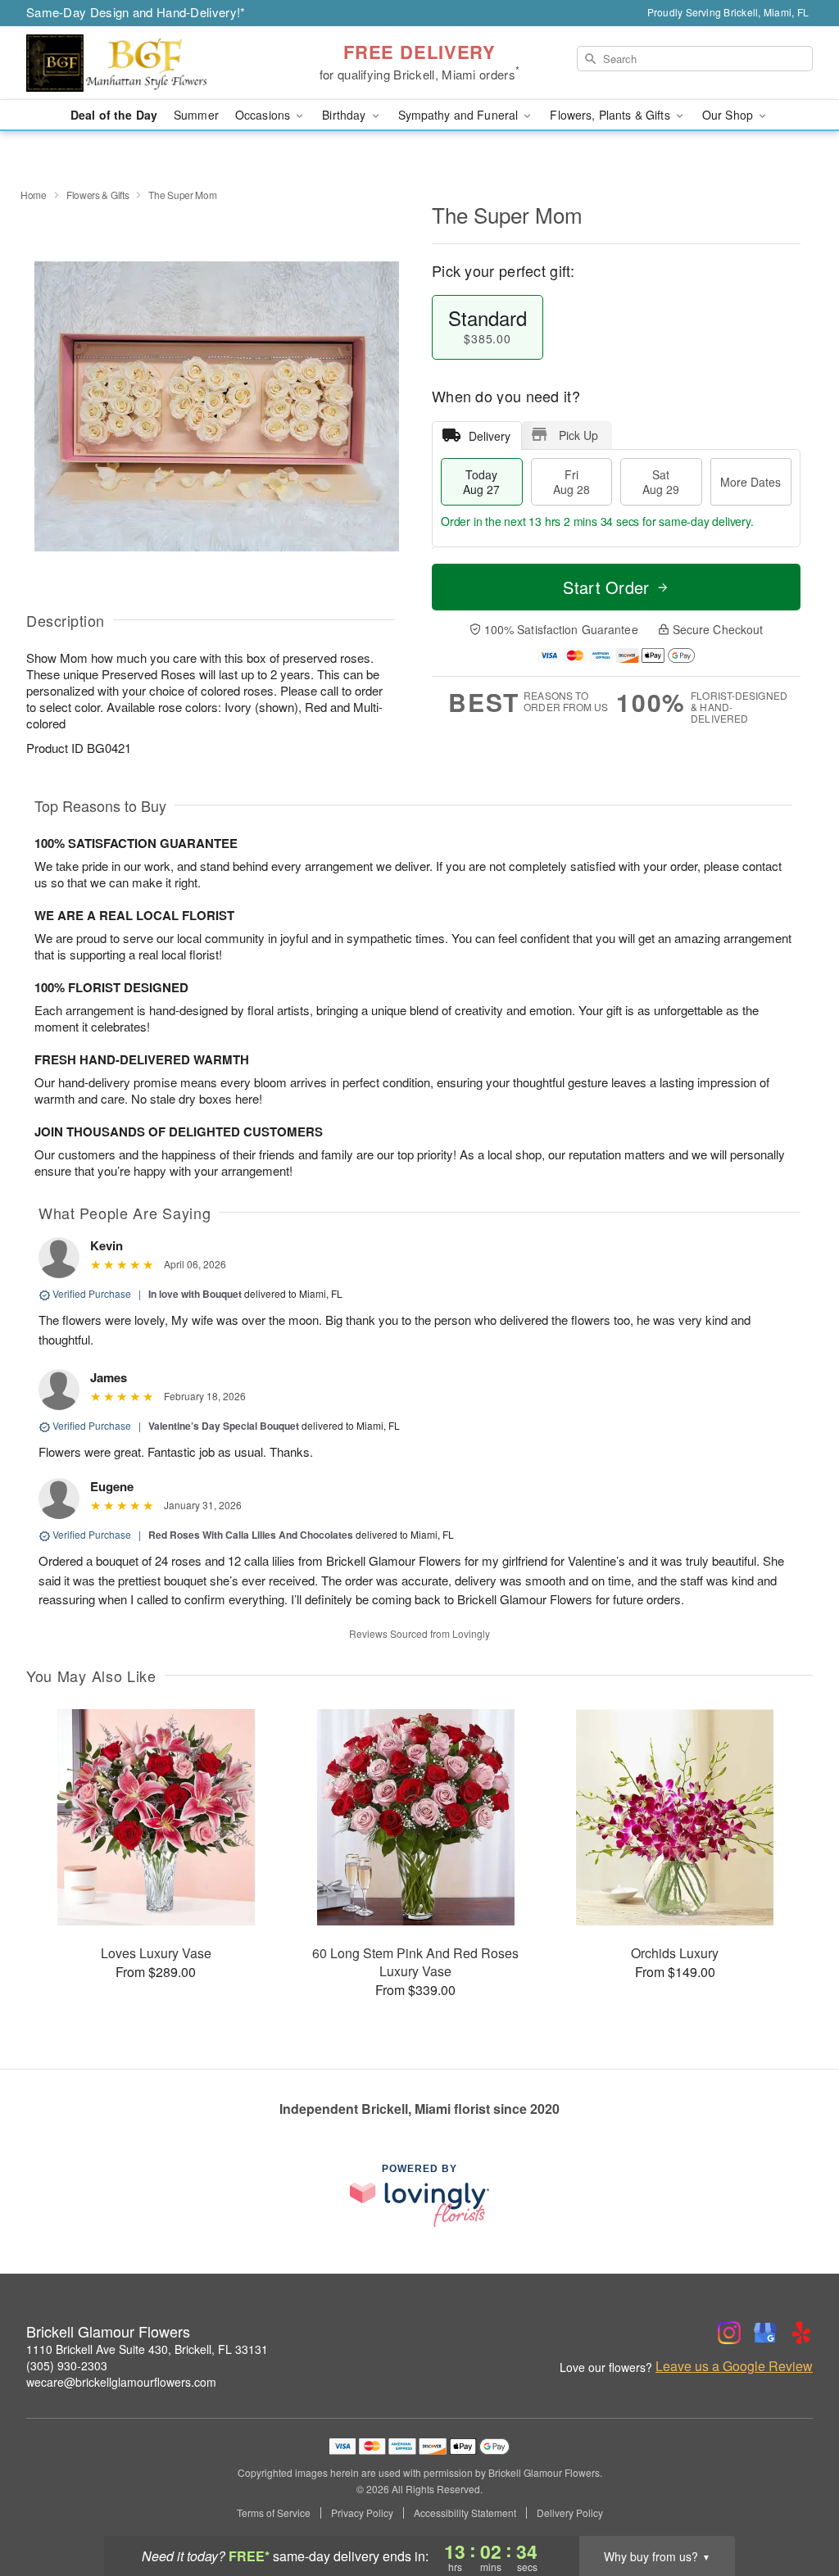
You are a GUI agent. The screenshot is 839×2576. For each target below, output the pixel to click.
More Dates (751, 482)
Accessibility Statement (465, 2513)
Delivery (490, 436)
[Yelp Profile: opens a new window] (801, 2333)
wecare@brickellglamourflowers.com (121, 2382)
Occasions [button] (264, 115)
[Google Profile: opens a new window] (765, 2333)
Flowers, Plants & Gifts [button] (611, 115)
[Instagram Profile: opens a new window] (729, 2333)
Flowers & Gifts (98, 195)
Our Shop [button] (729, 115)
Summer (196, 115)
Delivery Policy (570, 2513)
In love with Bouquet (195, 1294)
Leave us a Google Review (734, 2366)
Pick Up (578, 435)
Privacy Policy (362, 2513)
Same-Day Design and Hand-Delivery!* (136, 12)
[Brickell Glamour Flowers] (144, 63)
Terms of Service (274, 2513)
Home (34, 195)
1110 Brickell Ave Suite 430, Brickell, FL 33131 (147, 2349)
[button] (796, 2506)
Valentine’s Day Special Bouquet (224, 1426)
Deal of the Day (114, 115)
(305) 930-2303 (67, 2365)
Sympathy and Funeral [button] (460, 115)
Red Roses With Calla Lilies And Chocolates (251, 1535)
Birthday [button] (345, 115)
